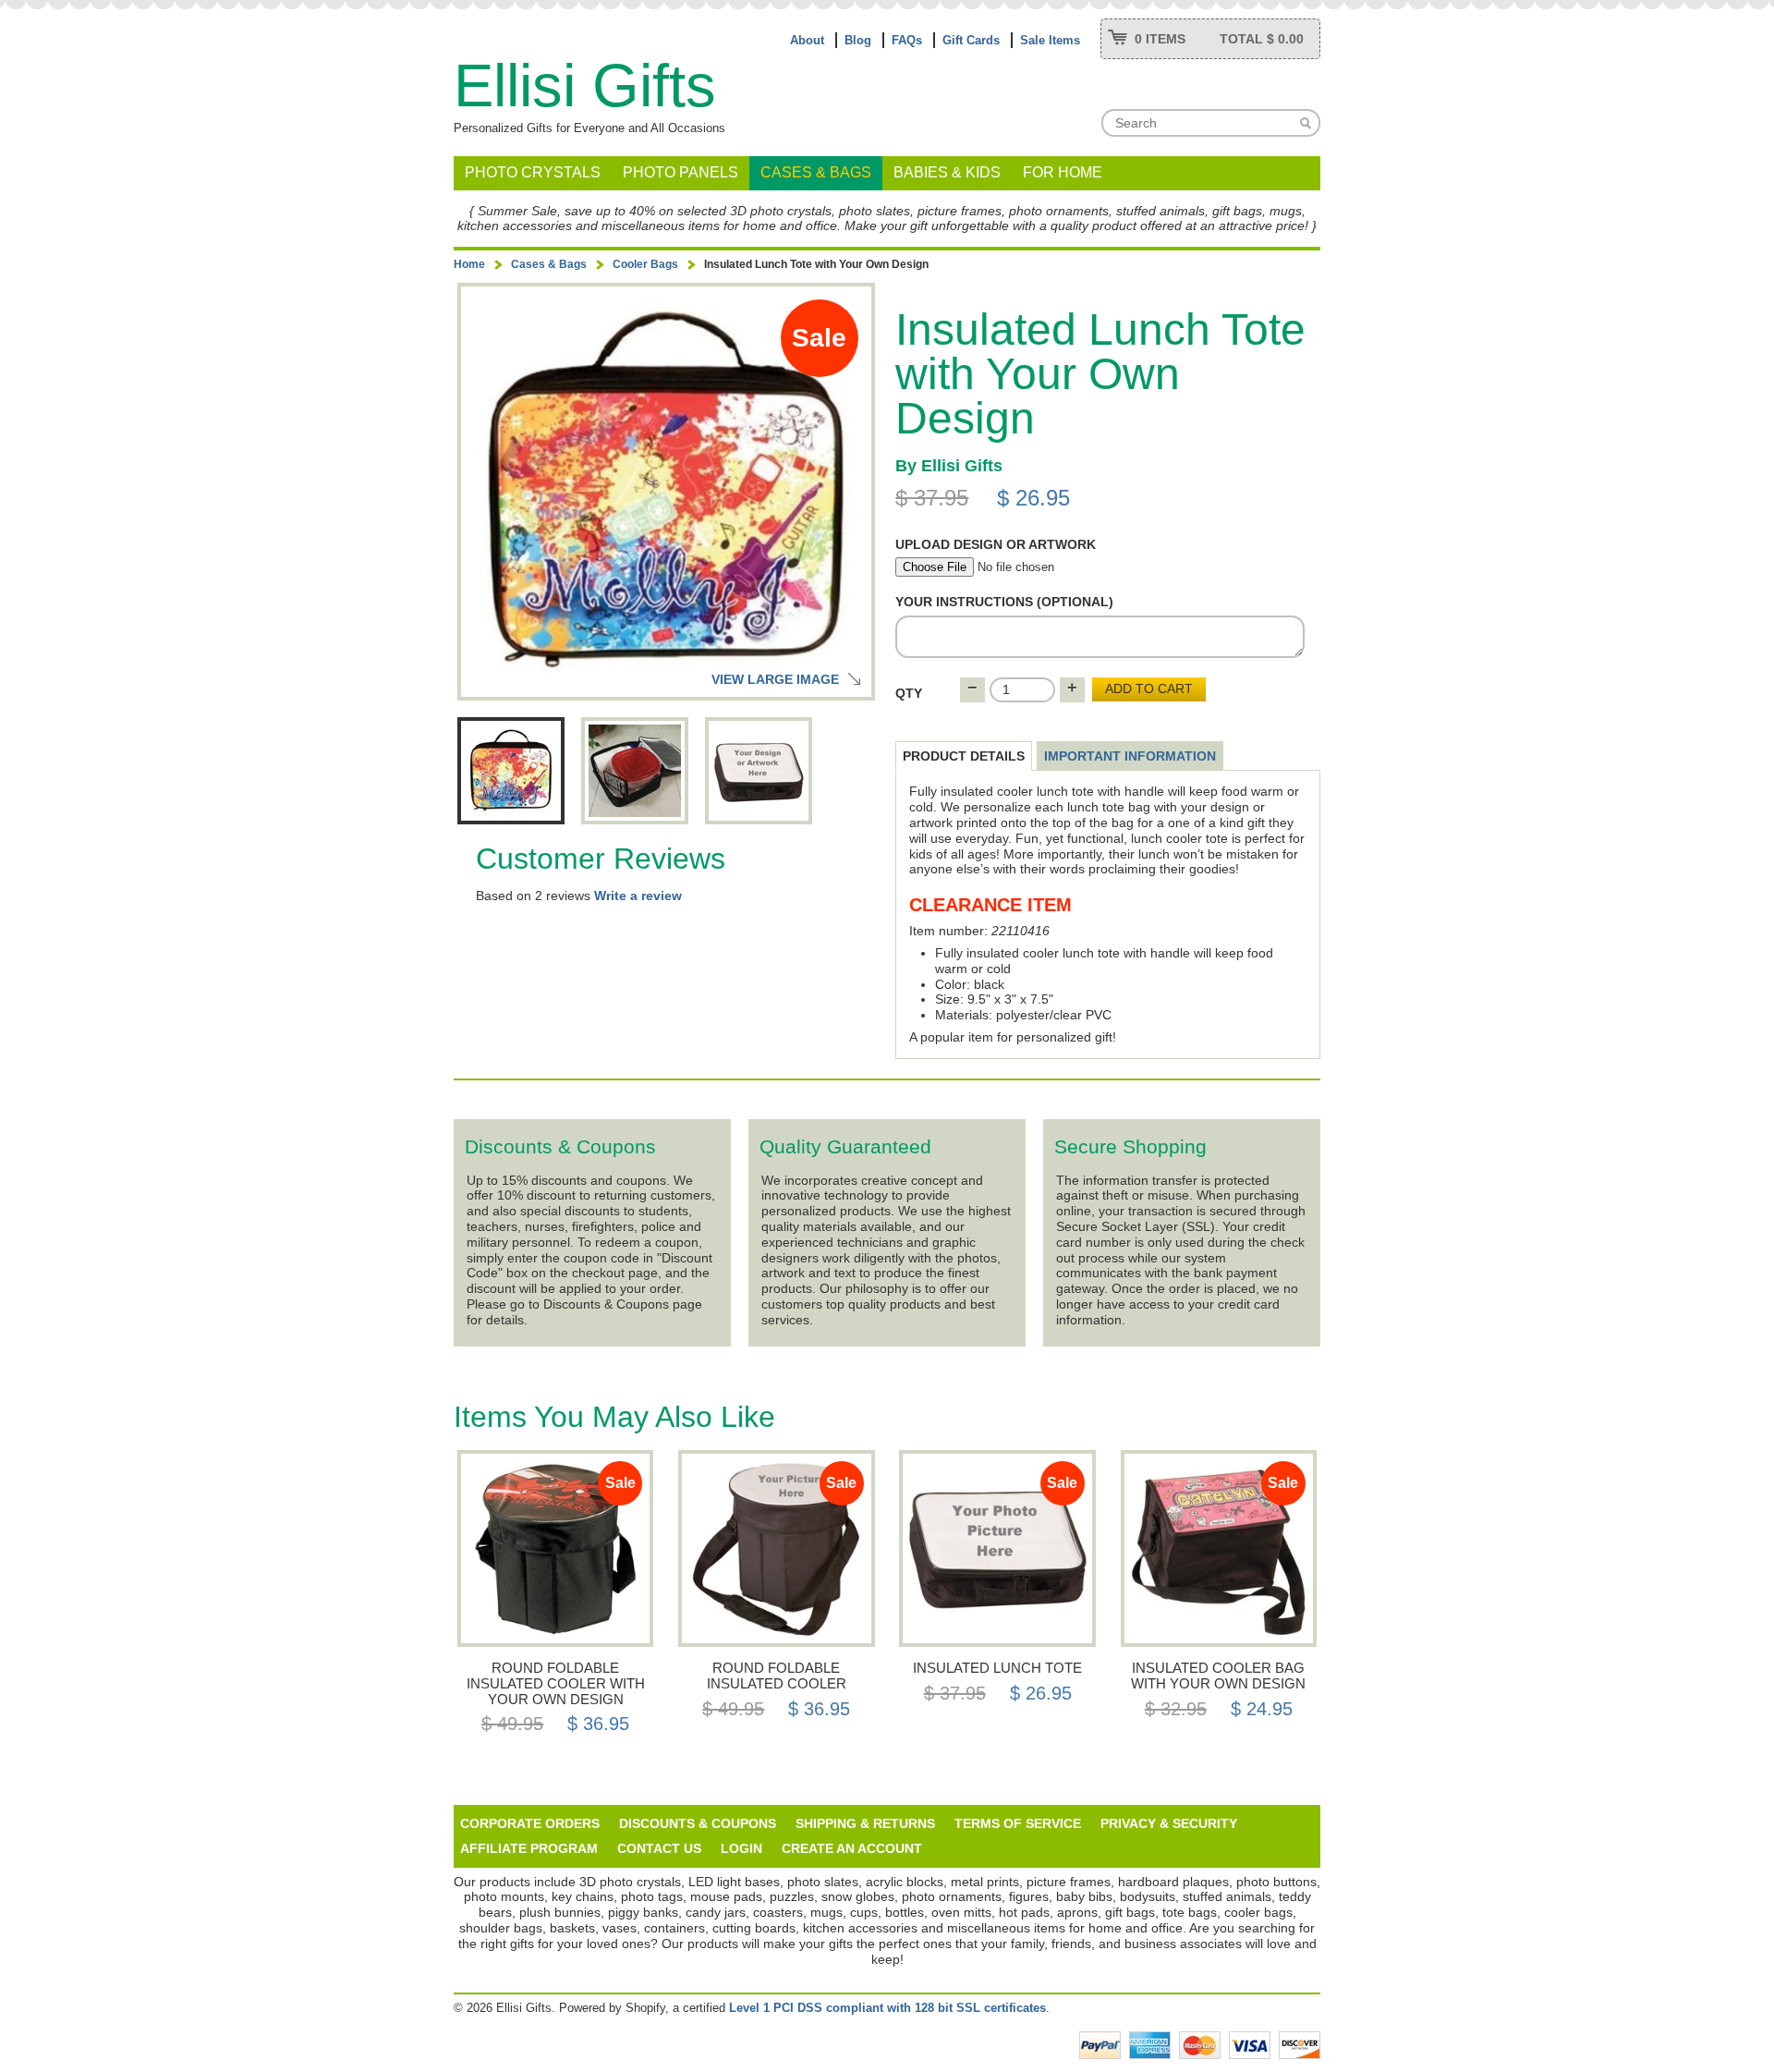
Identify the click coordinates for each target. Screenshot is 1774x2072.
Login (741, 1848)
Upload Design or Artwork (996, 544)
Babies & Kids (947, 172)
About (807, 40)
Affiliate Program (529, 1848)
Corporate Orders (530, 1823)
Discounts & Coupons (698, 1823)
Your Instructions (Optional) (1004, 602)
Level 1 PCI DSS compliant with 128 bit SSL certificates (887, 2008)
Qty (909, 693)
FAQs (907, 40)
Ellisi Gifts (585, 85)
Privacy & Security (1169, 1823)
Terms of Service (1018, 1823)
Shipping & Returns (865, 1823)
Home (469, 264)
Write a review (638, 896)
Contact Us (659, 1848)
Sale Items (1050, 40)
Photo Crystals (533, 172)
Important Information (1130, 756)
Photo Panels (680, 172)
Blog (858, 40)
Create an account (852, 1848)
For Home (1063, 172)
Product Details (964, 756)
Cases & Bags (816, 172)
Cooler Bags (645, 264)
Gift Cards (971, 40)
